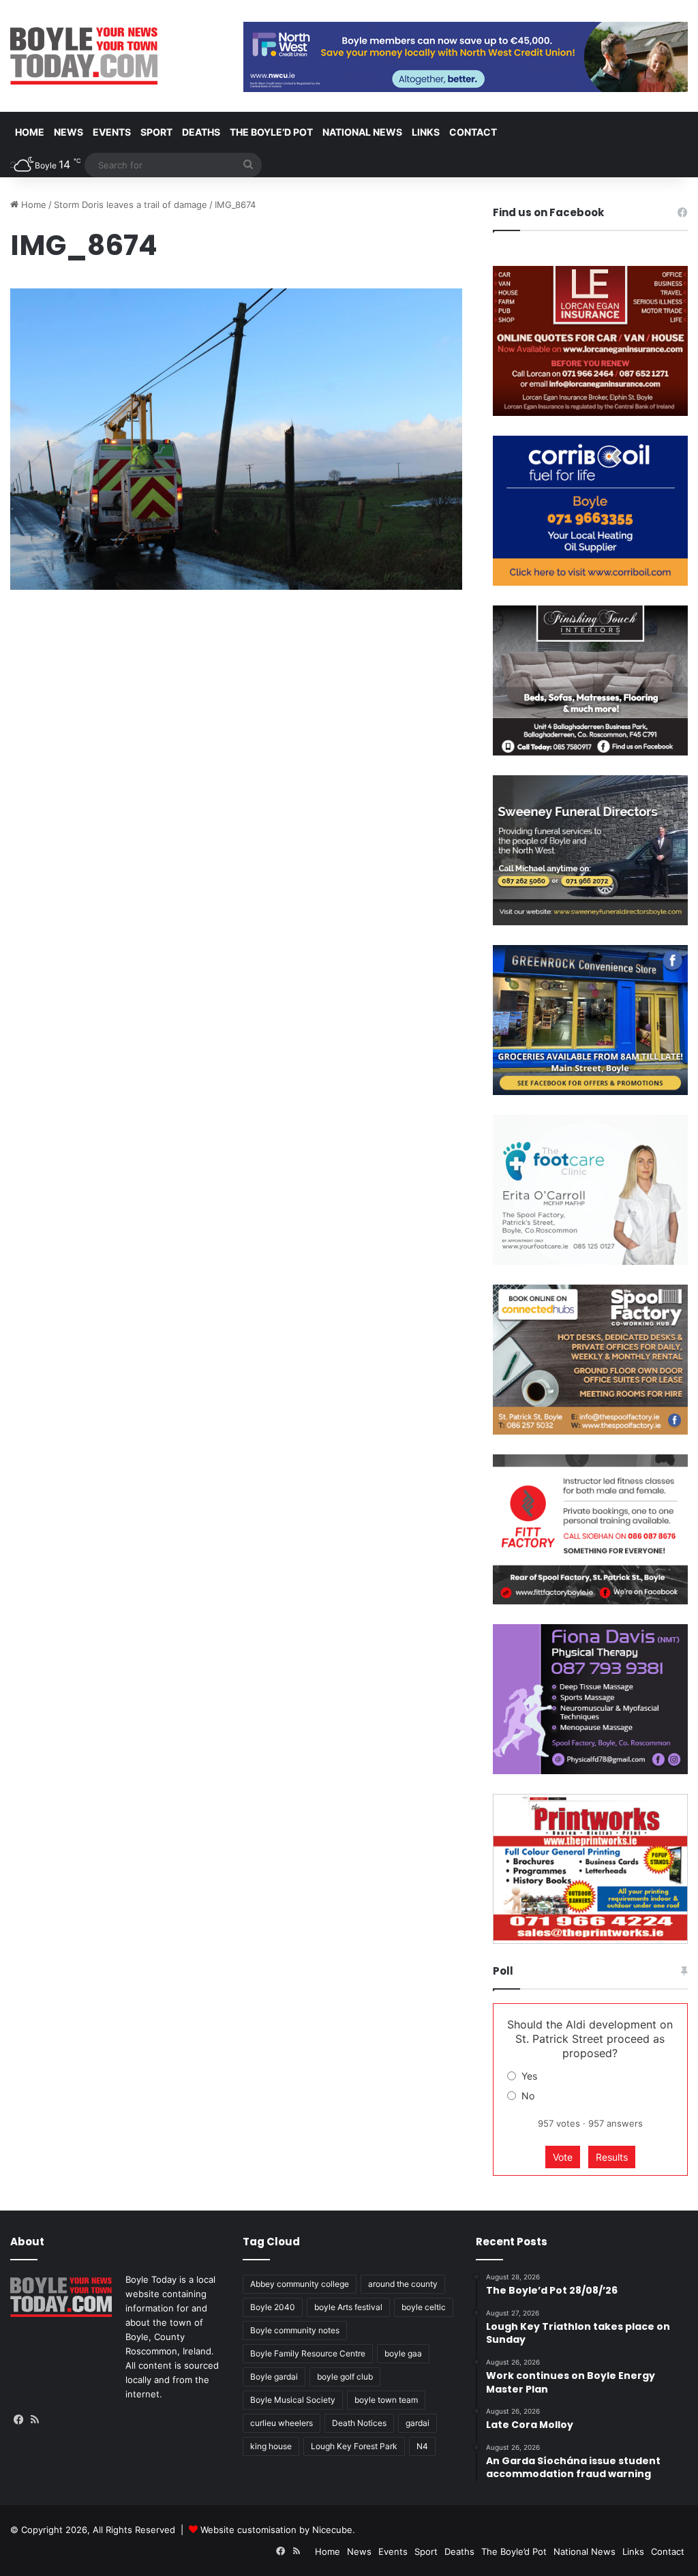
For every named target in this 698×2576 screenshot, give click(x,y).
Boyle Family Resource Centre (308, 2353)
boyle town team (386, 2400)
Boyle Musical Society (293, 2400)
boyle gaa (403, 2353)
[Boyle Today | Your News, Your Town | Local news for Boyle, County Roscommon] (84, 56)
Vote (563, 2157)
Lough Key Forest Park (354, 2446)
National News (362, 132)
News (69, 132)
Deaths (201, 132)
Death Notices (359, 2423)
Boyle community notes (295, 2330)
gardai (418, 2423)
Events (112, 132)
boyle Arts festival (348, 2307)
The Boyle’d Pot (271, 132)
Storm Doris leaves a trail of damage (131, 205)
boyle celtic (424, 2307)
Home (30, 132)
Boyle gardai (274, 2377)
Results (612, 2157)
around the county (403, 2284)
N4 (422, 2446)
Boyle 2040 (273, 2307)
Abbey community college (300, 2284)
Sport (156, 132)
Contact (473, 132)
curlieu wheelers (282, 2423)
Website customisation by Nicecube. (278, 2530)
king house (271, 2446)
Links (426, 132)
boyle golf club (345, 2377)
